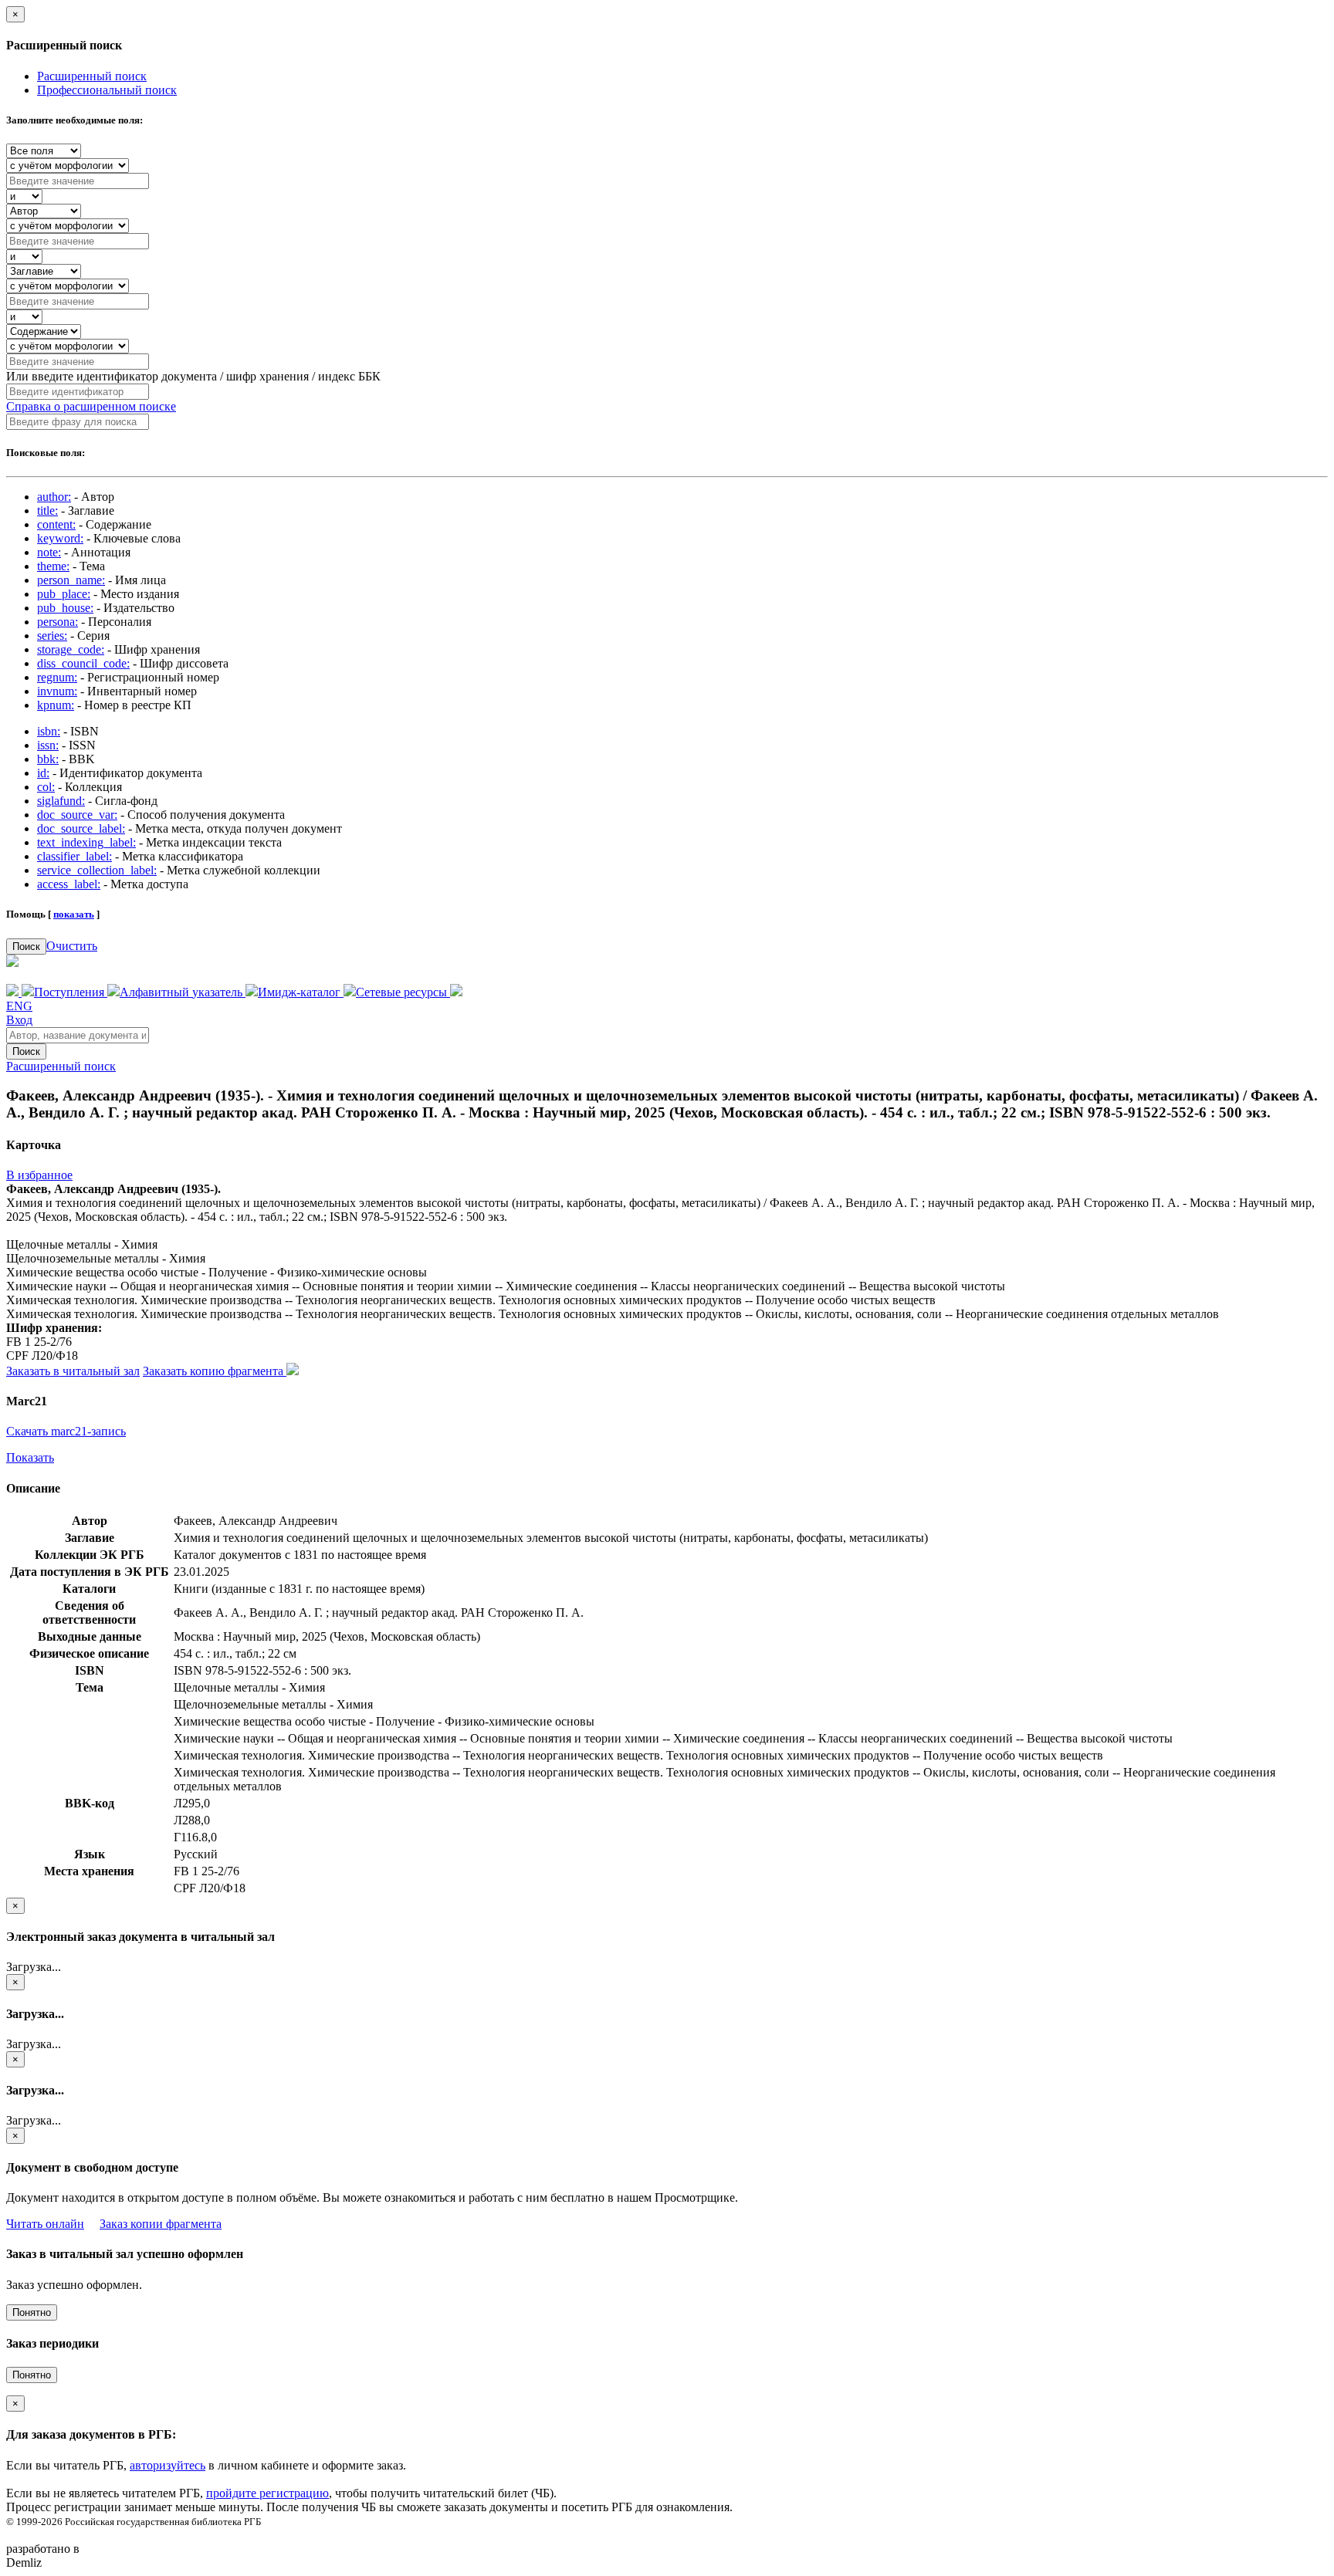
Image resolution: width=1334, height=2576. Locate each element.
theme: (53, 566)
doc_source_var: (77, 815)
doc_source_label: (81, 828)
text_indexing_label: (86, 842)
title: (47, 510)
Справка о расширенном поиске (91, 406)
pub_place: (64, 594)
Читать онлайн (45, 2224)
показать (74, 914)
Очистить (72, 946)
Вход (19, 1020)
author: (54, 497)
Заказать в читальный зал (73, 1371)
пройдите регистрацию (267, 2493)
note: (49, 552)
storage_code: (71, 649)
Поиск (26, 947)
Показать (30, 1457)
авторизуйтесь (168, 2465)
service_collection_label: (97, 870)
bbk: (48, 759)
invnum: (57, 691)
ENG (19, 1006)
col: (46, 787)
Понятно (32, 2312)
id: (43, 773)
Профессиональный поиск (107, 90)
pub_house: (65, 608)
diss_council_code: (83, 663)
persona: (58, 622)
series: (52, 636)
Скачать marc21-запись (66, 1431)
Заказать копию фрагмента (215, 1371)
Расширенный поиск (92, 76)
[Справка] (456, 992)
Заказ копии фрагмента (161, 2224)
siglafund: (61, 801)
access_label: (69, 884)
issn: (48, 745)
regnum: (57, 677)
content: (56, 524)
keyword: (60, 538)
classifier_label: (74, 856)
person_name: (71, 580)
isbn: (49, 731)
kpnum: (56, 705)
